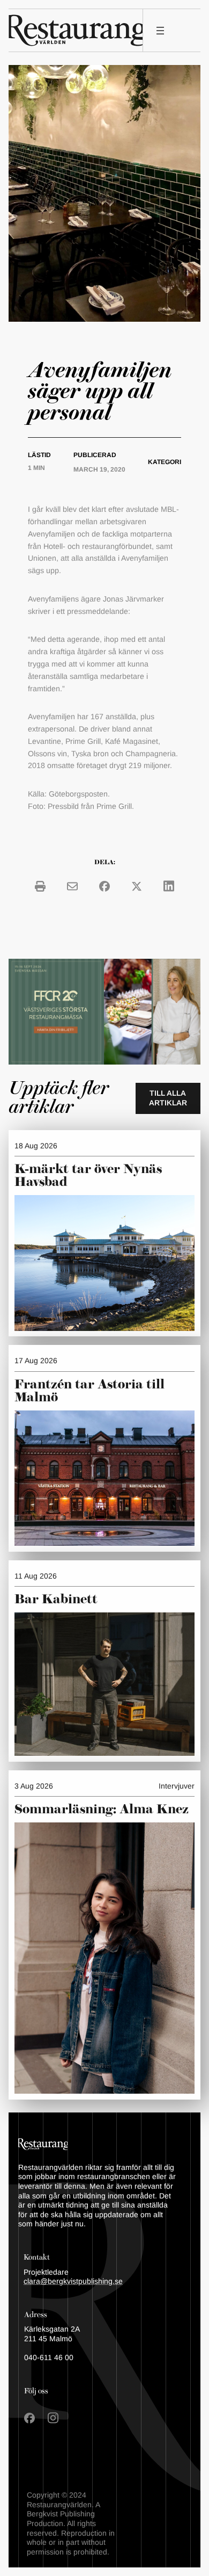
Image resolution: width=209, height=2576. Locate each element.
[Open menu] (160, 31)
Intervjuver (177, 1786)
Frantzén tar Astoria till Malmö (89, 1391)
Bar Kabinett (58, 1600)
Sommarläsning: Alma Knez (102, 1810)
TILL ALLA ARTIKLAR (168, 1098)
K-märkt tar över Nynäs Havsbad (88, 1176)
